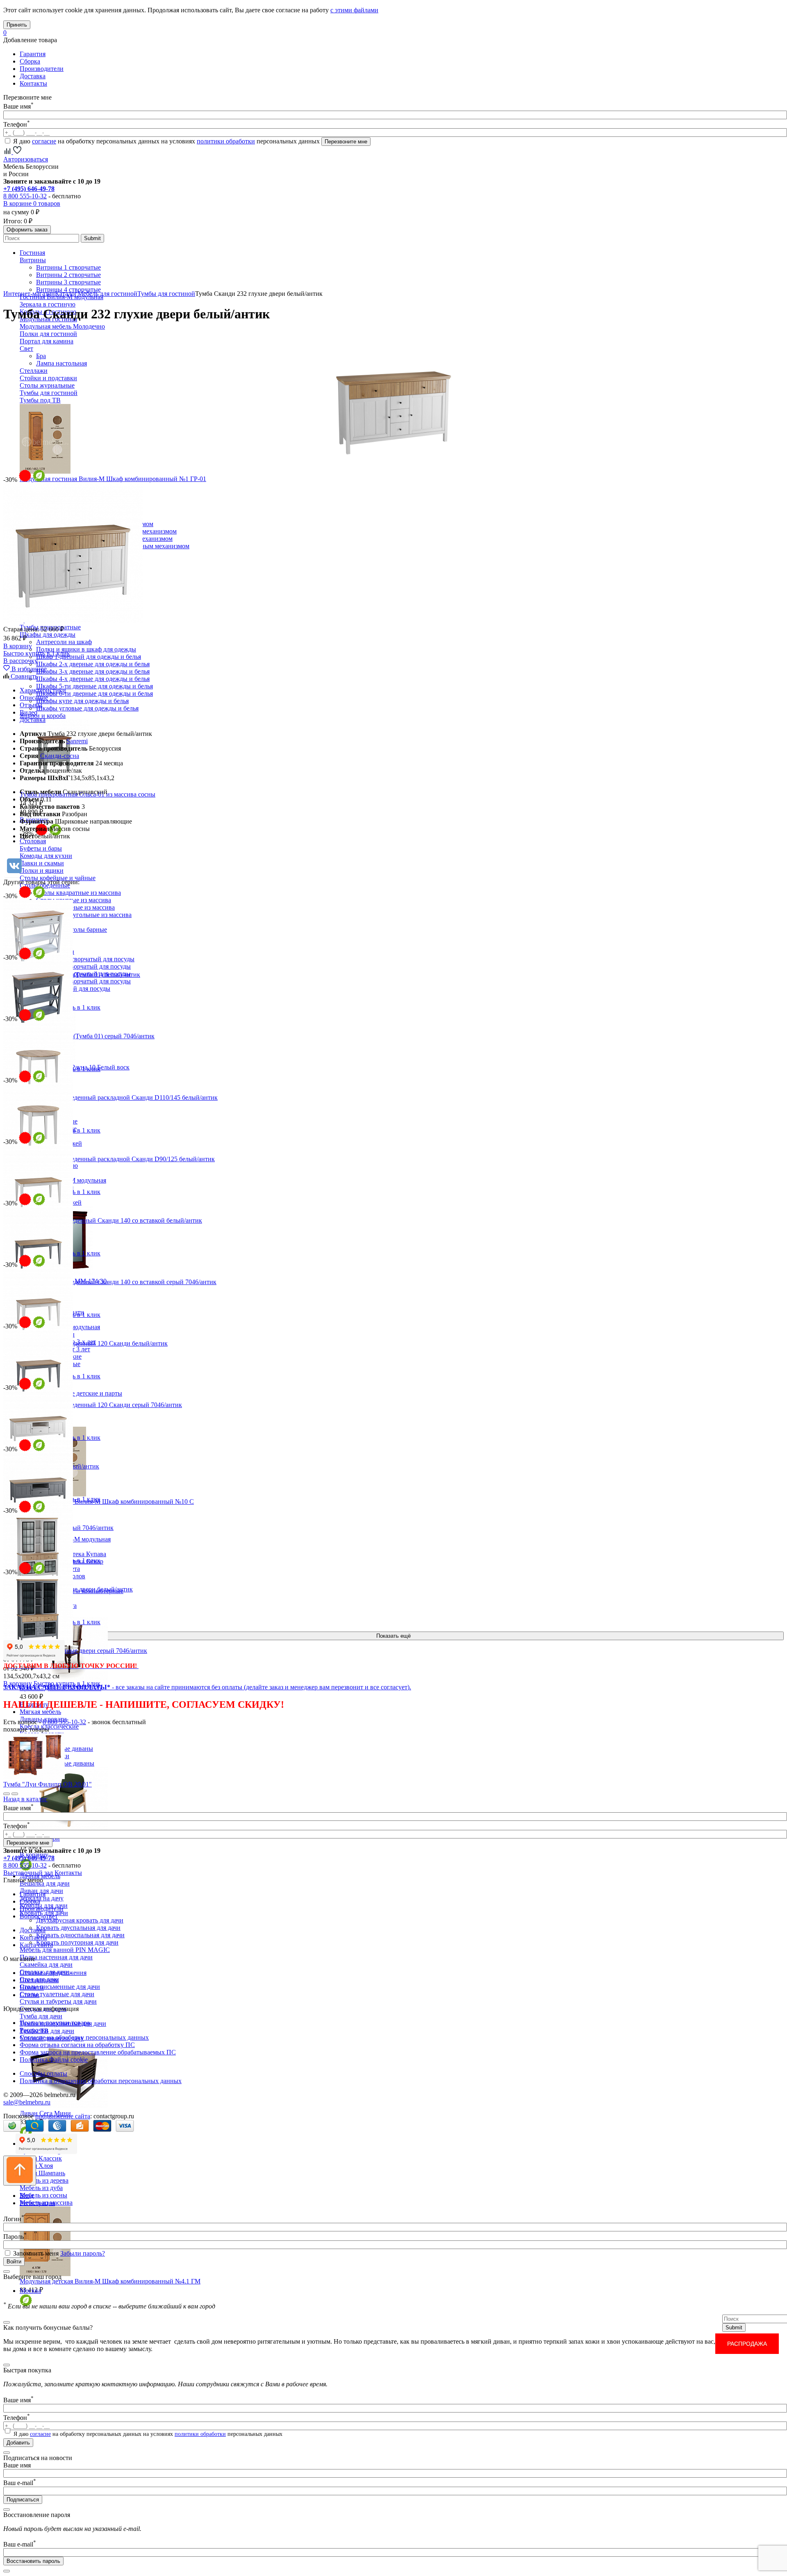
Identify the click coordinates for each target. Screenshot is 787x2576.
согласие (44, 141)
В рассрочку (20, 661)
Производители (42, 69)
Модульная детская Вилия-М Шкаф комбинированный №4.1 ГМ (110, 2281)
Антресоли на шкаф (64, 642)
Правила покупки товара (55, 2023)
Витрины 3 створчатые (68, 282)
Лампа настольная (61, 363)
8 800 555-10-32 (25, 196)
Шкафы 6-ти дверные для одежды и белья (94, 693)
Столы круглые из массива (74, 900)
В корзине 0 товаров (32, 203)
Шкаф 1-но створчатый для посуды (85, 959)
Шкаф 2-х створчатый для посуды (83, 966)
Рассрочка (34, 2030)
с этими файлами (354, 10)
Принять (17, 25)
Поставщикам (39, 1980)
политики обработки (226, 141)
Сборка (30, 61)
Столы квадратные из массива (78, 893)
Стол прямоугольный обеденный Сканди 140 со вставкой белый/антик (103, 1220)
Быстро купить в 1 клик (37, 653)
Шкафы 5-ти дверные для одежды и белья (94, 686)
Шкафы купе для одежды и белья (82, 701)
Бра (41, 356)
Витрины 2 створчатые (68, 275)
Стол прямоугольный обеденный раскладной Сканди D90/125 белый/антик (109, 1159)
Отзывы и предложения (53, 1973)
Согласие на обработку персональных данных (84, 2037)
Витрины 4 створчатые (68, 289)
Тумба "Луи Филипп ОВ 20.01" (48, 1784)
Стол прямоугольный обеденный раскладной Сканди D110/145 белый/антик (110, 1097)
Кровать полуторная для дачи (77, 1942)
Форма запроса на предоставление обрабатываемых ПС (98, 2052)
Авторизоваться (26, 159)
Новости (32, 1987)
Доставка (33, 76)
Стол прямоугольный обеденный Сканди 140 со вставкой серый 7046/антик (110, 1282)
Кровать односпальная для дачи (80, 1935)
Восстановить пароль (33, 2561)
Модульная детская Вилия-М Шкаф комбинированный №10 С (107, 1501)
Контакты (33, 83)
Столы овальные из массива (75, 907)
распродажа (747, 2344)
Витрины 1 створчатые (68, 267)
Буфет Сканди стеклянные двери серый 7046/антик (75, 1651)
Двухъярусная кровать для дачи (80, 1920)
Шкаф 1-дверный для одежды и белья (89, 657)
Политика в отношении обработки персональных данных (101, 2081)
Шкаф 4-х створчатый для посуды (83, 981)
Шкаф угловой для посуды (73, 988)
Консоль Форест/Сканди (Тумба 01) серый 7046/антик (79, 1036)
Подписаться (23, 2500)
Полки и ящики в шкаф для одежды (86, 649)
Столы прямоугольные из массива (84, 915)
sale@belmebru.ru (27, 2102)
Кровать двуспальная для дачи (78, 1928)
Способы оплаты (43, 2073)
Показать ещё (393, 1636)
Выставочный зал (28, 1873)
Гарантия (33, 54)
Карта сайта (36, 1945)
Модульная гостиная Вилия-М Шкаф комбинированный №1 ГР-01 (113, 479)
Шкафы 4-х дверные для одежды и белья (93, 679)
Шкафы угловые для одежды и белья (87, 708)
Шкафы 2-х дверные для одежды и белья (93, 664)
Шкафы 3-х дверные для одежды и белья (93, 671)
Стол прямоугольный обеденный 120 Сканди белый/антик (85, 1343)
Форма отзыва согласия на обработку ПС (77, 2045)
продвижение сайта (63, 2116)
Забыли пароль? (83, 2253)
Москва (30, 2291)
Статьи (30, 1995)
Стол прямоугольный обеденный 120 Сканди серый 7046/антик (93, 1405)
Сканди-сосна (60, 756)
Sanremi (77, 741)
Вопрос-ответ (39, 1916)
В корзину (18, 646)
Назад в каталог (25, 1799)
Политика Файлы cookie (54, 2060)
